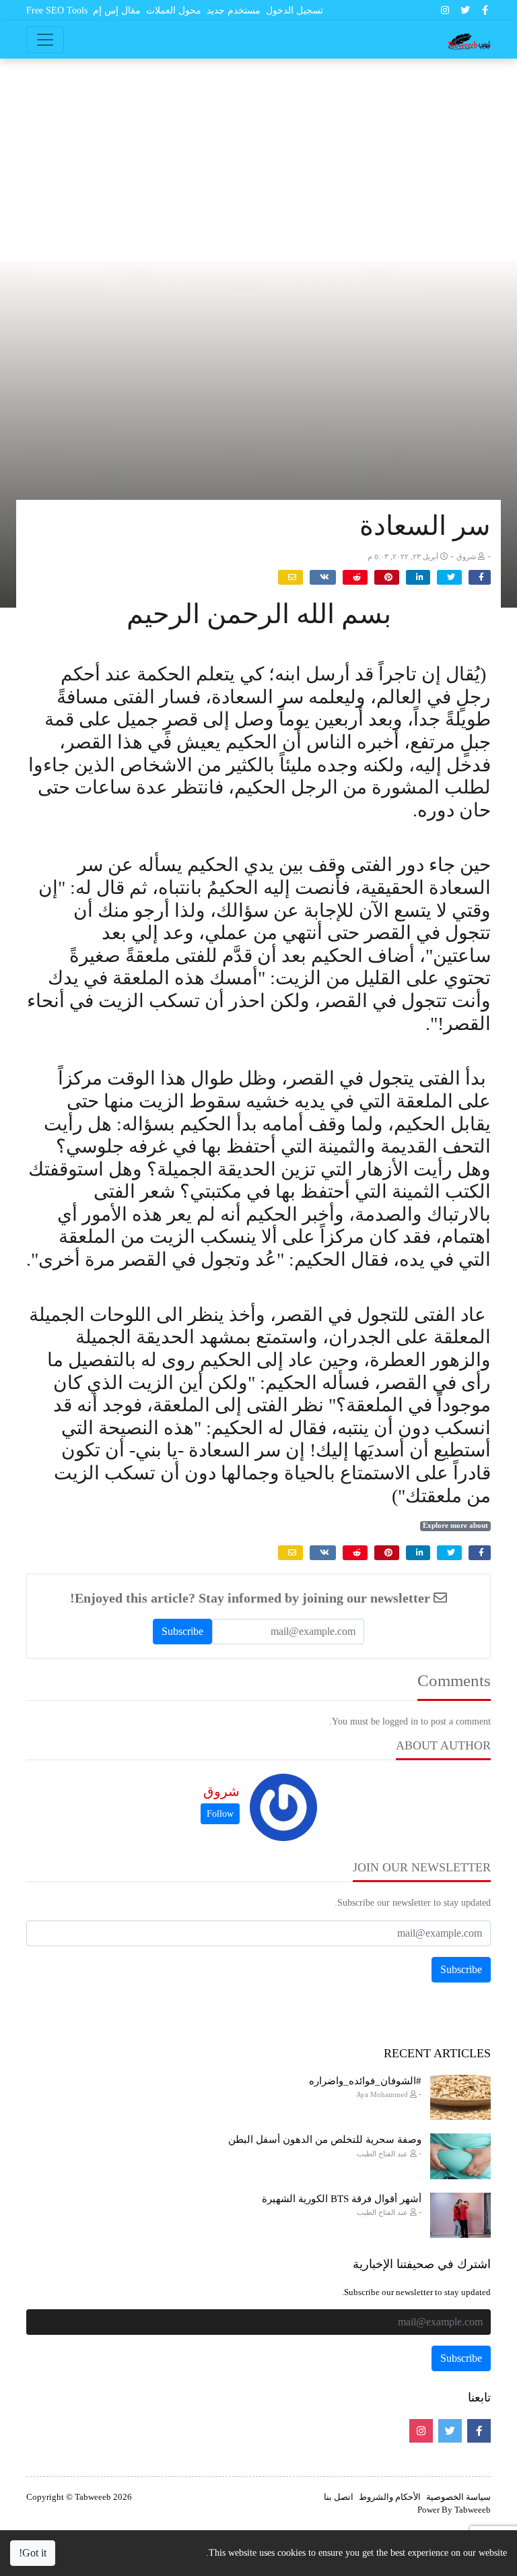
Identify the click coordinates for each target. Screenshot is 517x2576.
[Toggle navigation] (45, 40)
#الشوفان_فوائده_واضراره (365, 2081)
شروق (221, 1791)
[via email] (290, 577)
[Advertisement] (258, 160)
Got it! (33, 2553)
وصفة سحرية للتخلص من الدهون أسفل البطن (325, 2139)
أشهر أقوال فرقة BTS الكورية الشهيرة (342, 2199)
